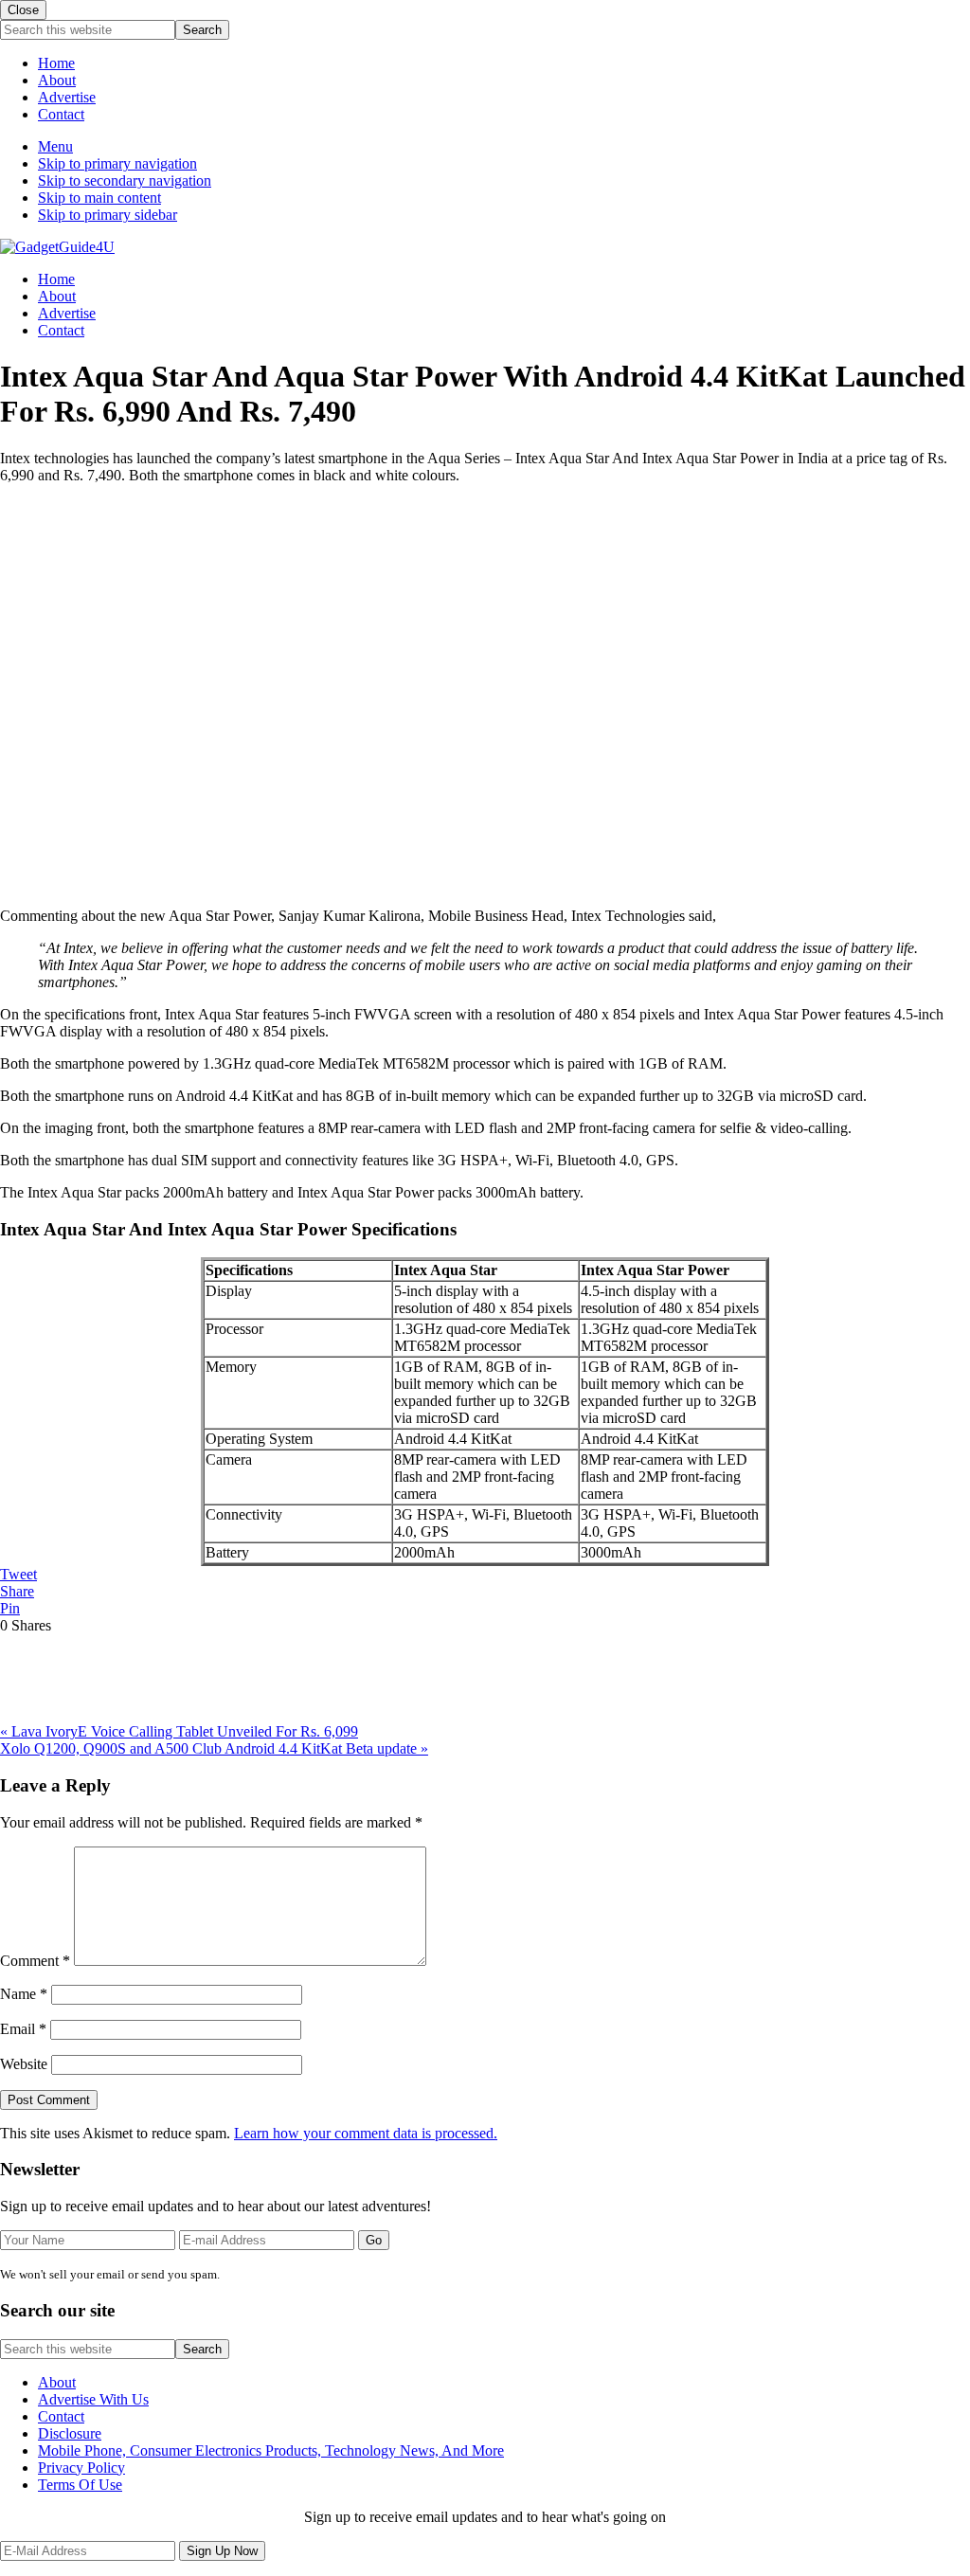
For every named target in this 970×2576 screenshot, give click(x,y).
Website (24, 2064)
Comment (35, 1961)
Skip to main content (99, 198)
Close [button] (23, 10)
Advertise (67, 97)
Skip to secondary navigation (125, 180)
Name (24, 1994)
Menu (55, 146)
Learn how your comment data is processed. (366, 2133)
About (57, 80)
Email (23, 2029)
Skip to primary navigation (117, 163)
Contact (61, 114)
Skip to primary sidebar (108, 215)
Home (56, 63)
